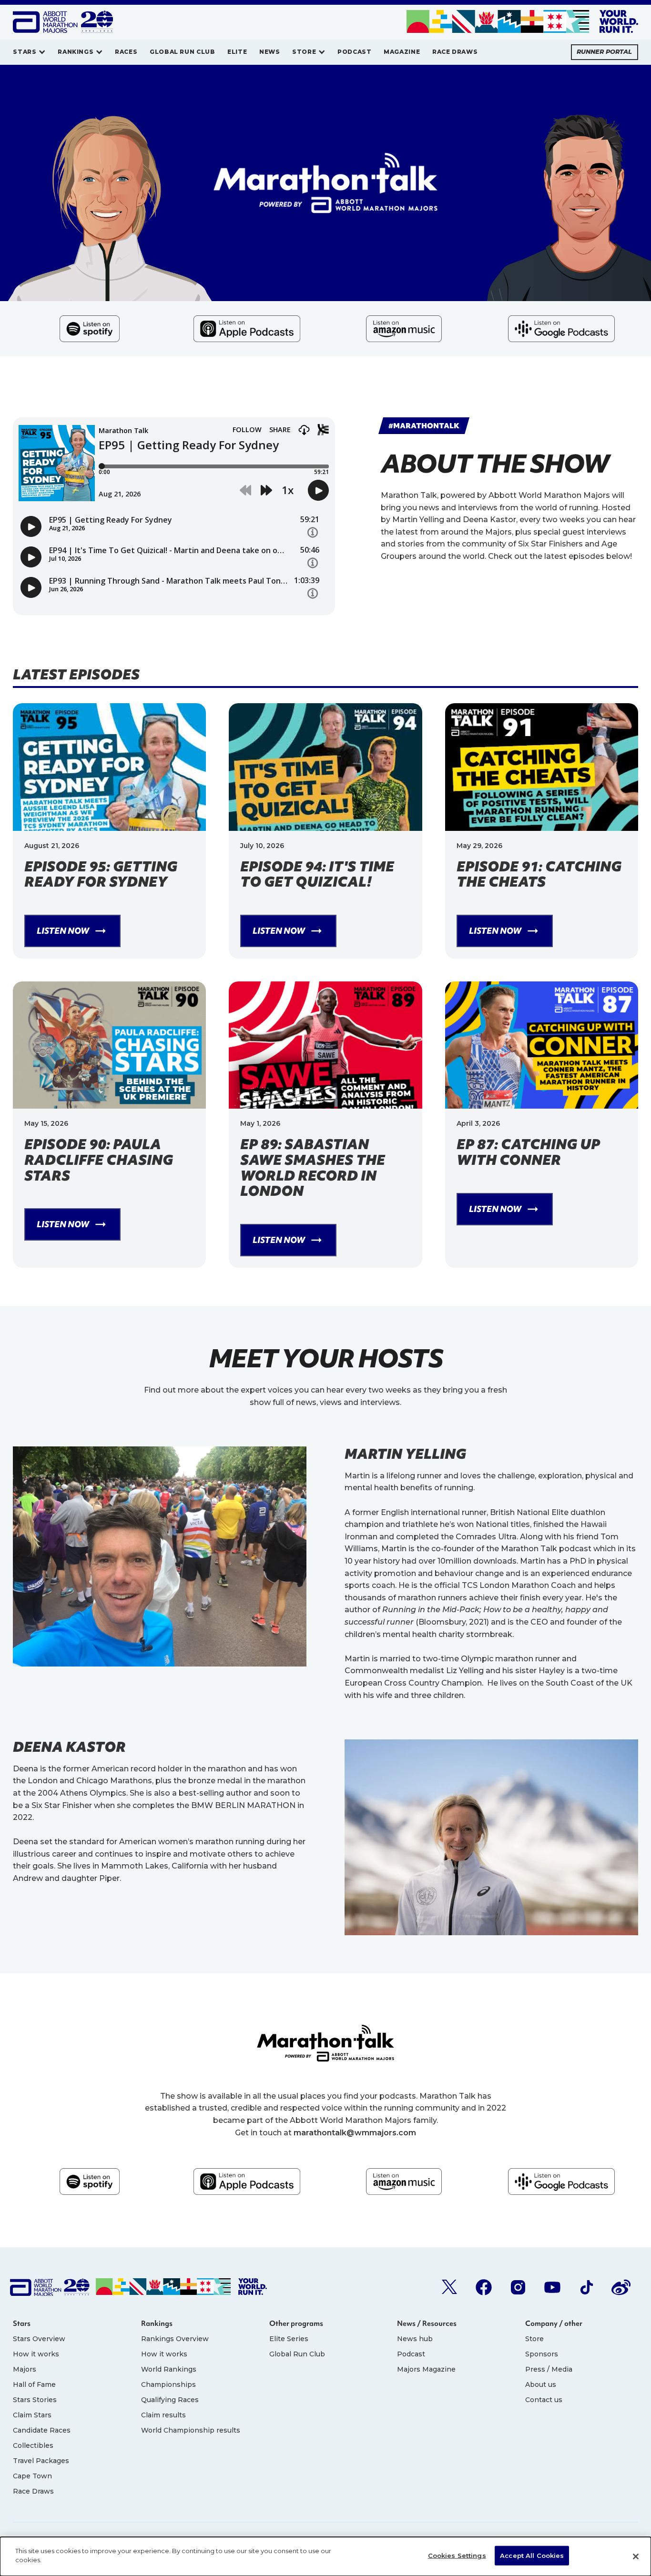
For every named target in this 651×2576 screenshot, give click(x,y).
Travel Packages (41, 2461)
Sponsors (542, 2354)
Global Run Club (297, 2354)
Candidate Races (42, 2430)
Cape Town (32, 2476)
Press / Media (549, 2369)
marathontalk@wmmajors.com (355, 2133)
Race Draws (33, 2491)
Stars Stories (35, 2400)
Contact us (544, 2400)
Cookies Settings (457, 2556)
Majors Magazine (426, 2369)
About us (541, 2384)
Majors (25, 2369)
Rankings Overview (175, 2339)
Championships (168, 2384)
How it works (36, 2354)
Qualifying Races (170, 2400)
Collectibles (33, 2445)
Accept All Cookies (532, 2556)
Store (534, 2339)
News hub (415, 2339)
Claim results (163, 2415)
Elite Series (289, 2339)
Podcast (411, 2354)
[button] (29, 52)
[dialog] (325, 2556)
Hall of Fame (34, 2384)
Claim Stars (32, 2415)
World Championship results (191, 2430)
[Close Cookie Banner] (636, 2556)
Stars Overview (39, 2339)
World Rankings (169, 2369)
